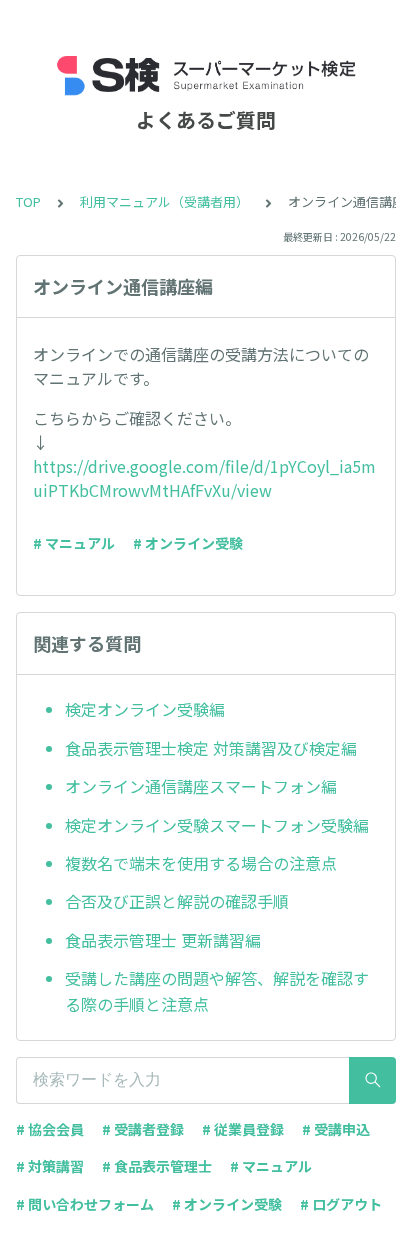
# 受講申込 (336, 1129)
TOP (28, 201)
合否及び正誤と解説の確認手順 (177, 901)
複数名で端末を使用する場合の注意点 (201, 863)
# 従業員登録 (243, 1129)
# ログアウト (341, 1204)
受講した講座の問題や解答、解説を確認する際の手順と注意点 (217, 991)
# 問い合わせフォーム (85, 1204)
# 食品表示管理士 (157, 1166)
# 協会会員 (50, 1129)
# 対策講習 (50, 1166)
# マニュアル (74, 543)
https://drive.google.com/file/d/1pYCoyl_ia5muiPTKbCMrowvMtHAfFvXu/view (204, 478)
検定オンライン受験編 (145, 709)
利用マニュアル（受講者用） (164, 201)
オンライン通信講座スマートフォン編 (201, 786)
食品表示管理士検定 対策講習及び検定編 (211, 748)
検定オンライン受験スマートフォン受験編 (217, 825)
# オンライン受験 (188, 543)
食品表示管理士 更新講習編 (163, 940)
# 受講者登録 (143, 1129)
